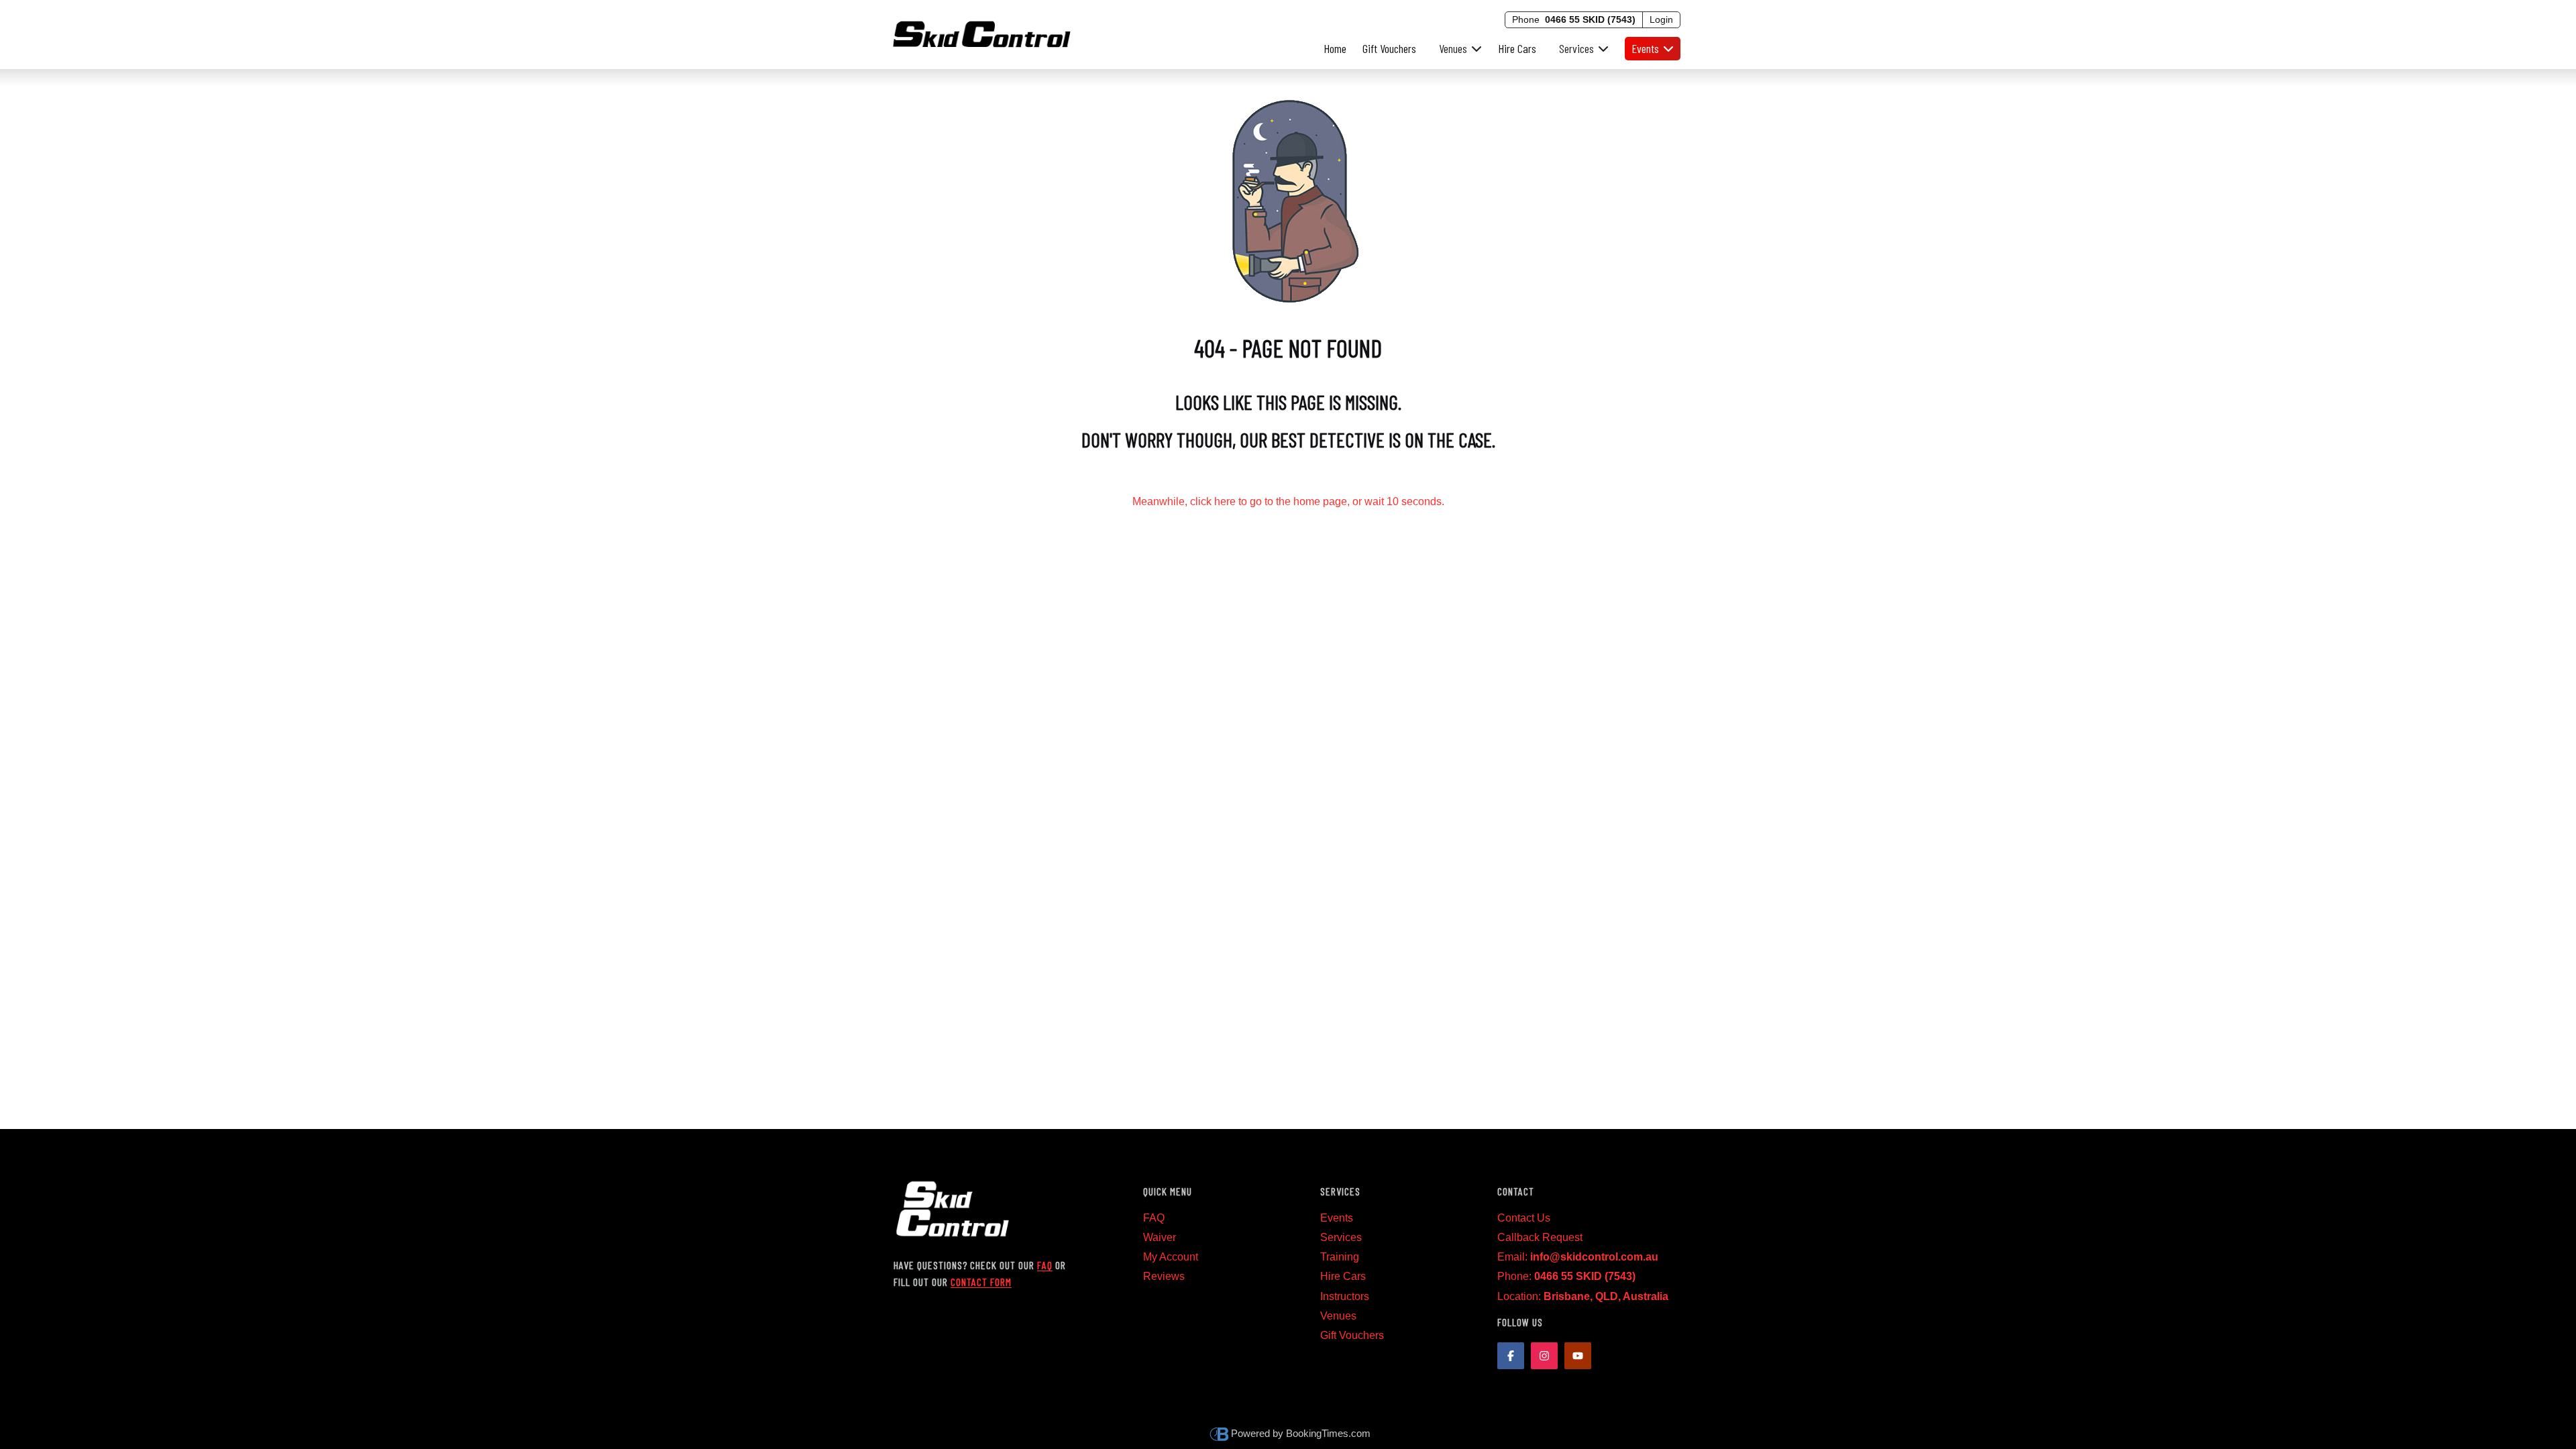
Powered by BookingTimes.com (1301, 1433)
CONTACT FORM (981, 1282)
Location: (1583, 1296)
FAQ (1045, 1265)
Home (1335, 48)
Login (1661, 19)
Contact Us (1524, 1218)
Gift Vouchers (1389, 48)
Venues (1338, 1316)
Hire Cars (1517, 48)
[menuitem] (1457, 49)
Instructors (1345, 1296)
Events (1337, 1218)
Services (1341, 1237)
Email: (1578, 1257)
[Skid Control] (982, 32)
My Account (1171, 1257)
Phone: (1566, 1276)
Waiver (1160, 1237)
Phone (1574, 19)
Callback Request (1540, 1237)
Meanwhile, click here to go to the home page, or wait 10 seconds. (1288, 501)
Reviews (1164, 1276)
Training (1340, 1257)
